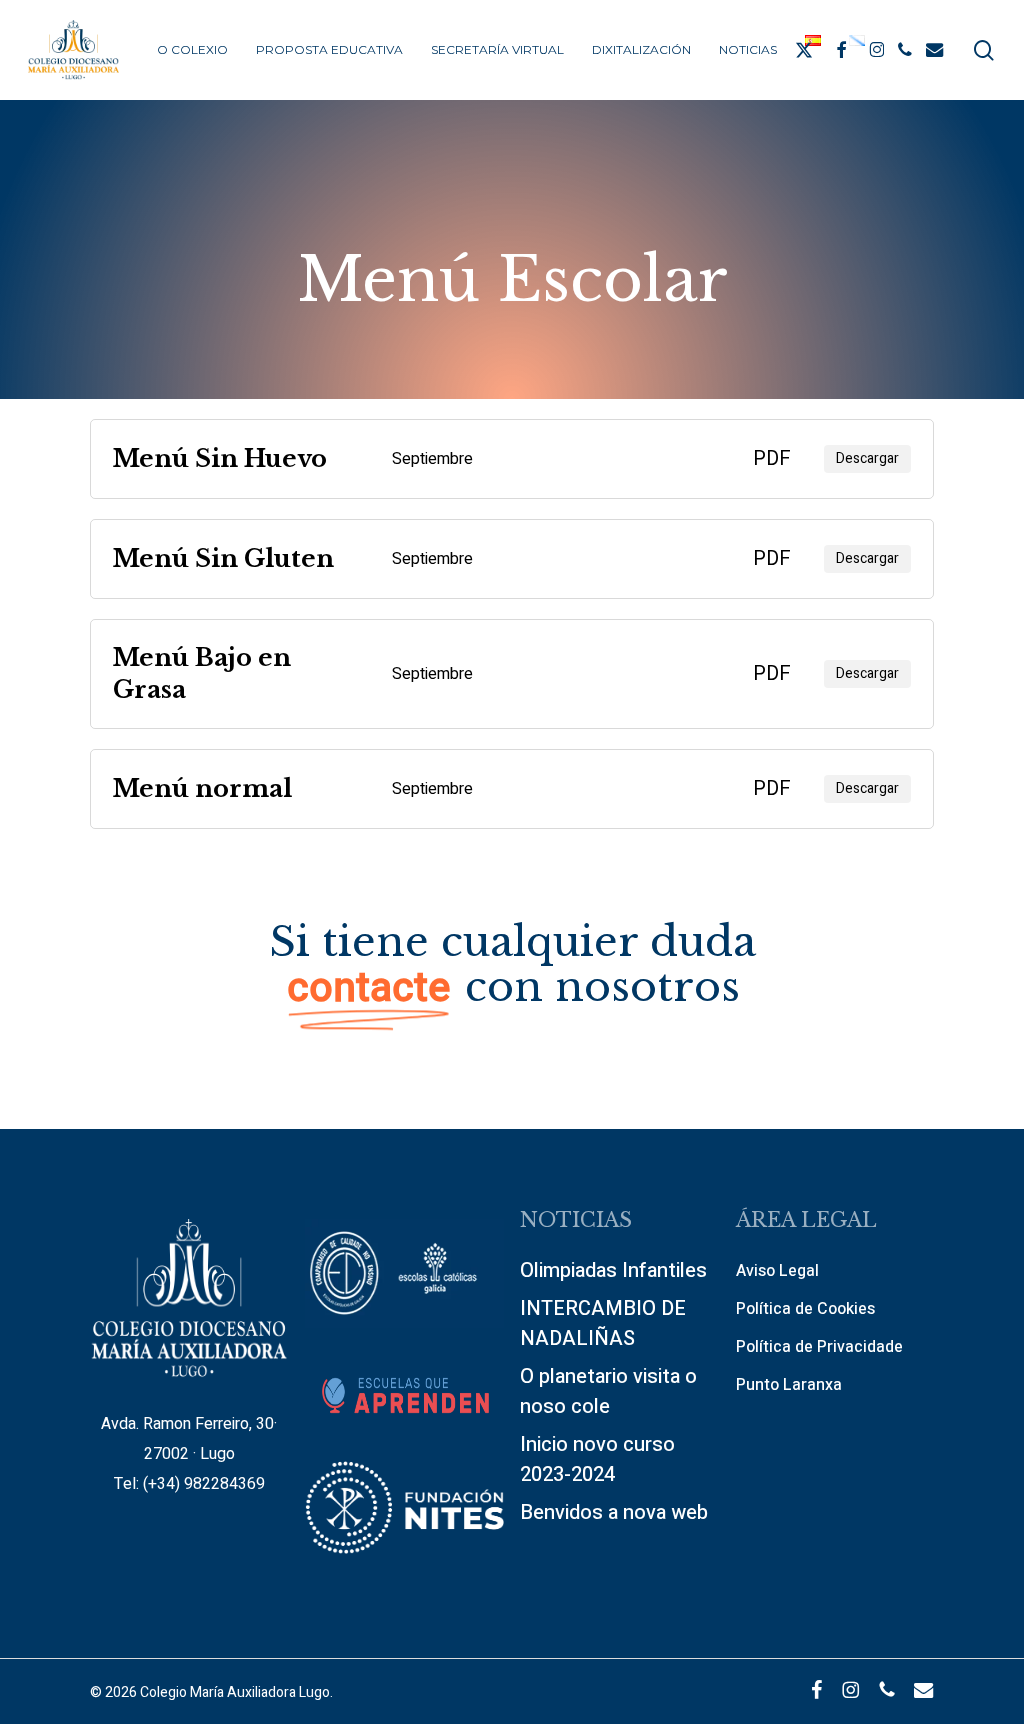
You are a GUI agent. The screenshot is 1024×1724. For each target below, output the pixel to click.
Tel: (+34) (149, 1484)
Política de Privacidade (819, 1347)
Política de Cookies (805, 1309)
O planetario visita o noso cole (608, 1391)
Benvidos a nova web (614, 1512)
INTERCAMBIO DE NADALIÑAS (603, 1323)
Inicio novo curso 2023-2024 (597, 1459)
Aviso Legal (777, 1271)
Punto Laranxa (789, 1385)
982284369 (224, 1484)
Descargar (867, 458)
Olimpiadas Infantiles (613, 1270)
